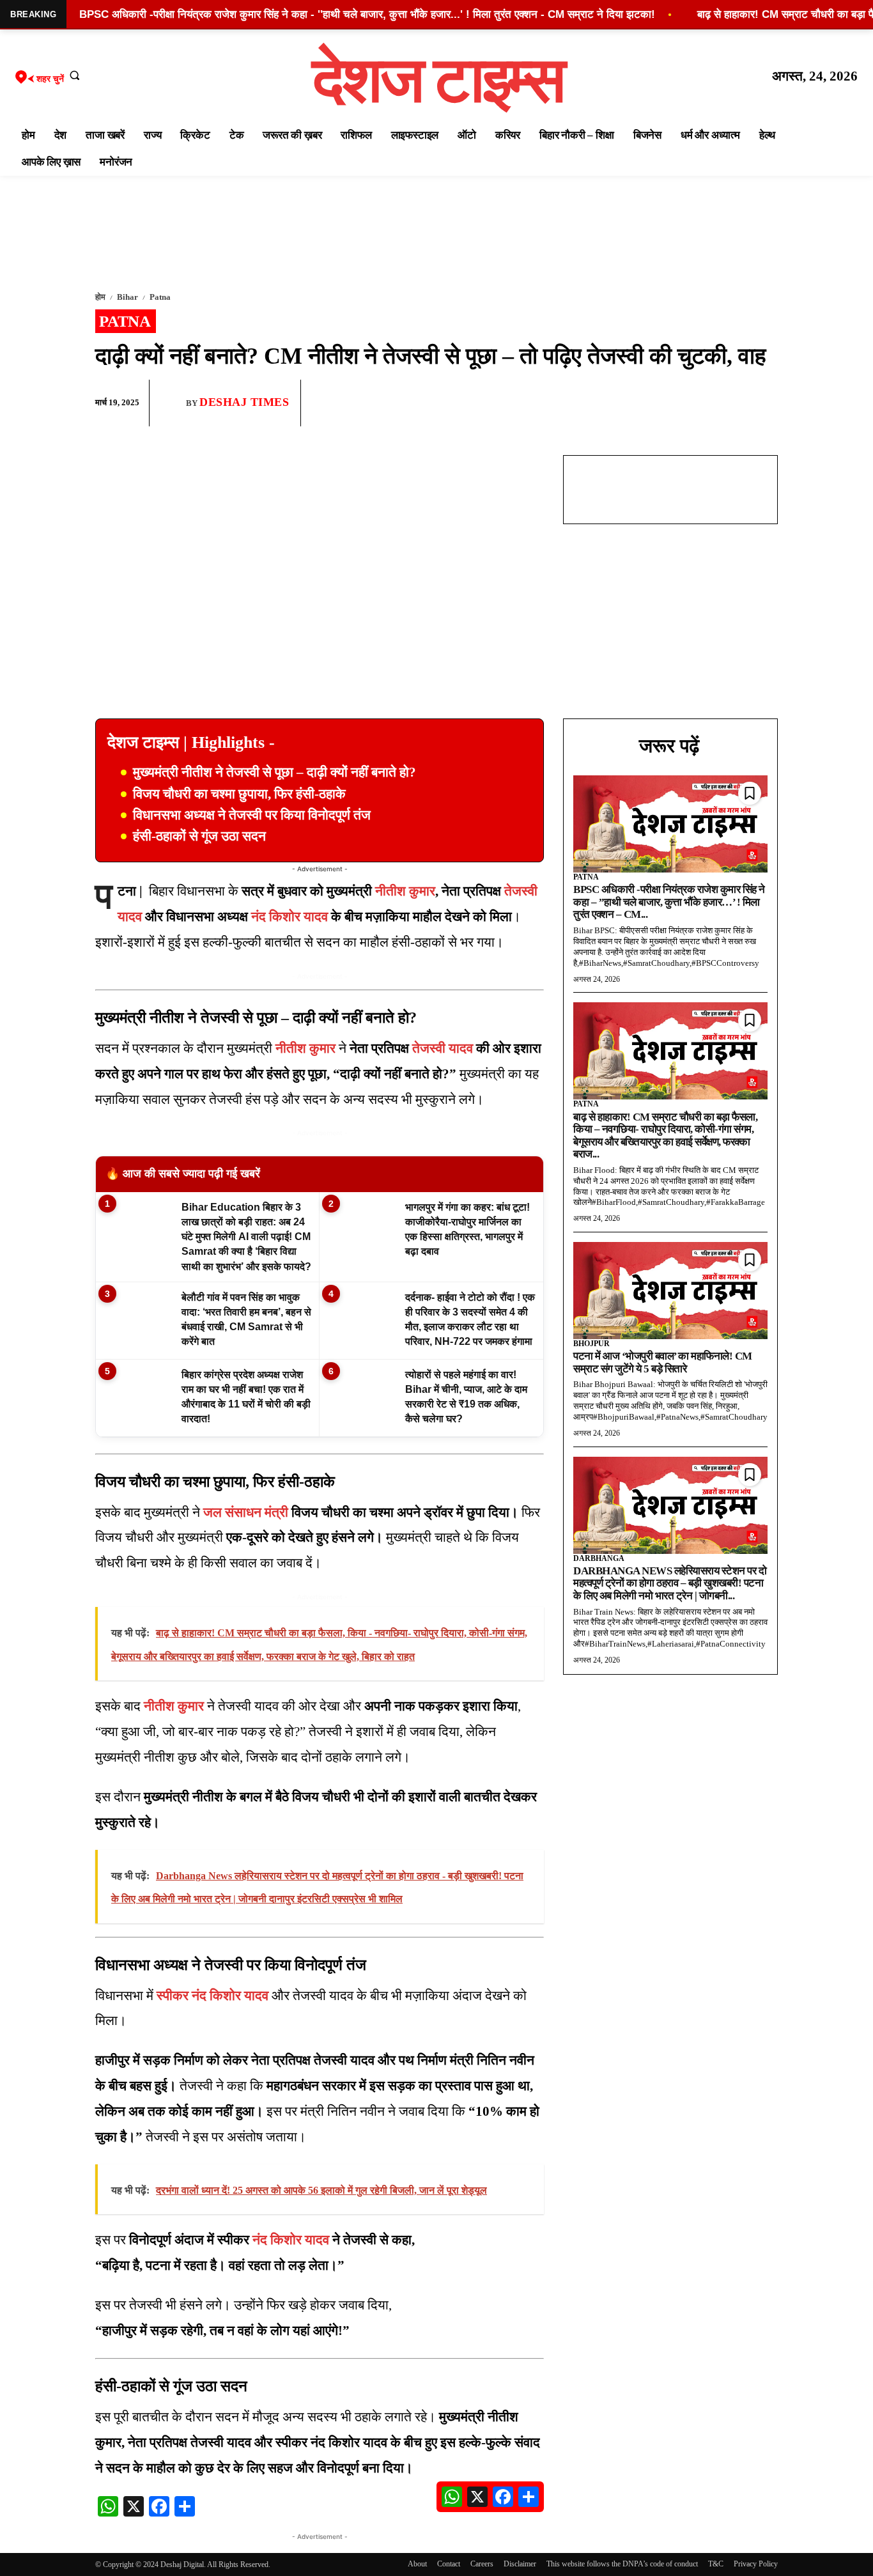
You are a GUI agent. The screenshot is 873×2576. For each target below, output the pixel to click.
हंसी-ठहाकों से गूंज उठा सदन (199, 836)
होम (100, 297)
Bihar (127, 297)
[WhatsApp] (705, 403)
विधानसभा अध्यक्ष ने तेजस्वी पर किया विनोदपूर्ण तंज (252, 815)
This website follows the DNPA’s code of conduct (622, 2564)
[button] (75, 75)
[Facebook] (676, 403)
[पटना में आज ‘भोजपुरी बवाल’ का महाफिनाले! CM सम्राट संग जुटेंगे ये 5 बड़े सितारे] (670, 1291)
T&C (716, 2564)
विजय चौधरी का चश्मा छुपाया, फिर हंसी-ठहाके (239, 794)
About (417, 2564)
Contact (449, 2564)
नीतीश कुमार (405, 891)
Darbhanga (599, 1558)
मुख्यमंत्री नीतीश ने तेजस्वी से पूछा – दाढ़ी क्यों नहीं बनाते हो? (274, 772)
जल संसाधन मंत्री (246, 1512)
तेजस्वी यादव (443, 1048)
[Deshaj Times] (173, 403)
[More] (764, 403)
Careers (482, 2564)
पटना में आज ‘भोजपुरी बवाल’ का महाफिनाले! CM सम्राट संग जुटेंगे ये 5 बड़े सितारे (663, 1362)
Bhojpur (591, 1344)
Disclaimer (520, 2564)
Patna (160, 297)
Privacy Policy (756, 2564)
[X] (734, 403)
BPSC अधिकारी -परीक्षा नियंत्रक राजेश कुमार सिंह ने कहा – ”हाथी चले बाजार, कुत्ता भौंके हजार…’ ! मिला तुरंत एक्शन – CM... (669, 902)
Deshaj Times (244, 402)
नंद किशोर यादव (290, 917)
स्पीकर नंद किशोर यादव (212, 1996)
